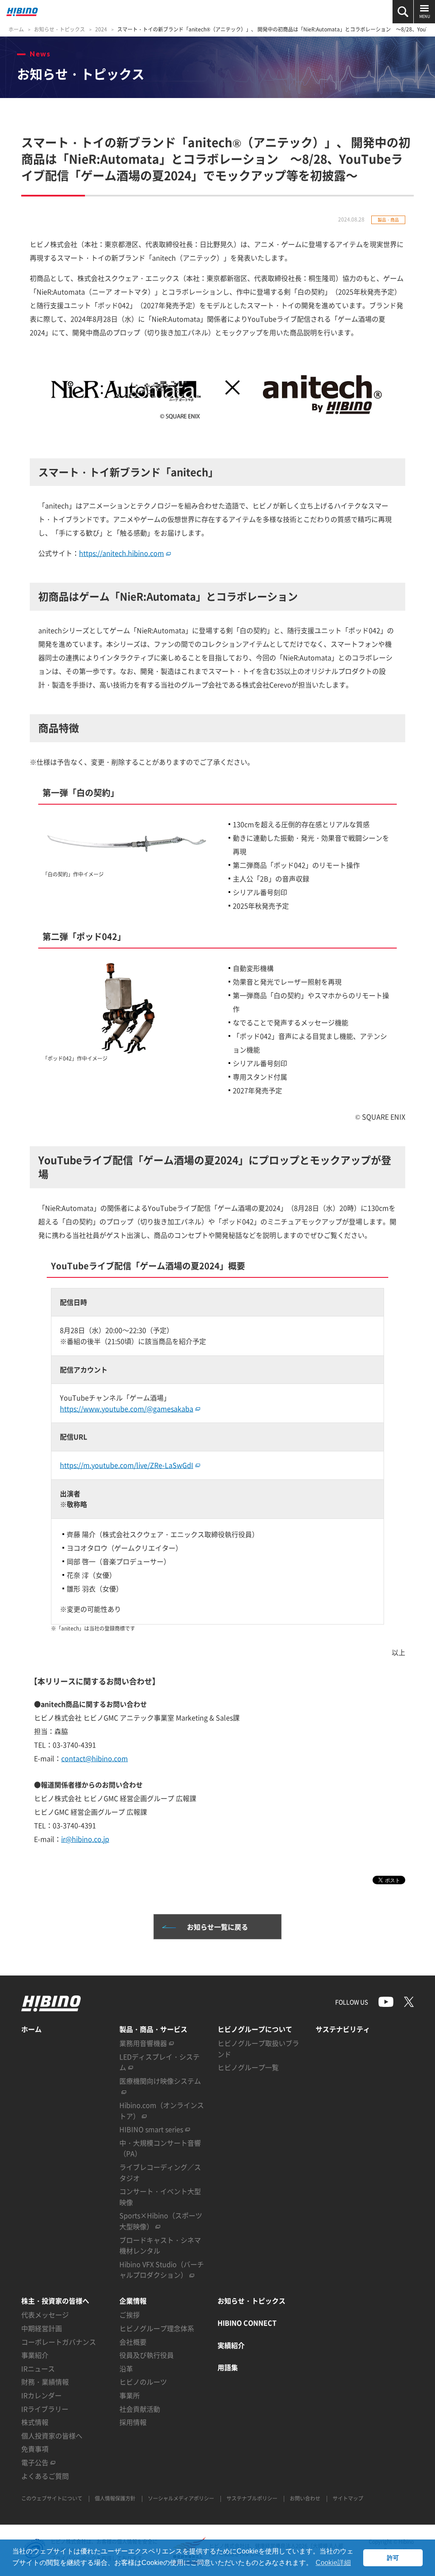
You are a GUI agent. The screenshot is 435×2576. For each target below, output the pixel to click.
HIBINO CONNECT (247, 2323)
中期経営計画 (42, 2328)
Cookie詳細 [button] (333, 2563)
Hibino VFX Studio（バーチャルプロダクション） (162, 2270)
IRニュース (38, 2368)
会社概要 (133, 2342)
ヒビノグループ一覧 (248, 2067)
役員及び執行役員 (147, 2355)
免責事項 (35, 2449)
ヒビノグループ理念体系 (157, 2328)
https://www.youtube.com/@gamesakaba (127, 1409)
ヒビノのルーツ (143, 2382)
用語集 (228, 2367)
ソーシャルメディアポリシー (181, 2498)
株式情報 (35, 2422)
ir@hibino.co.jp (85, 1839)
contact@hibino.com (95, 1758)
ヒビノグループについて (255, 2029)
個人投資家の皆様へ (52, 2436)
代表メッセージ (45, 2315)
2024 (101, 29)
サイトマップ (348, 2498)
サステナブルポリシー (252, 2498)
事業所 (130, 2395)
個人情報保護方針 (115, 2498)
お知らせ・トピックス (59, 29)
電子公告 (35, 2462)
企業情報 (133, 2301)
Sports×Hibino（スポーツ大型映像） (161, 2221)
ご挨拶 (130, 2315)
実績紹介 (231, 2345)
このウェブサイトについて (52, 2498)
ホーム (16, 29)
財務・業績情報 (45, 2382)
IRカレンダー (41, 2395)
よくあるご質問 (45, 2476)
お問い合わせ (305, 2498)
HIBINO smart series (151, 2129)
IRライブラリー (45, 2409)
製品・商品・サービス (153, 2029)
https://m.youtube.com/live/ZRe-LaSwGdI (127, 1465)
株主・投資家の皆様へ (55, 2301)
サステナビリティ (343, 2029)
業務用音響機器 (143, 2043)
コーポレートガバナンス (59, 2342)
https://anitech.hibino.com (121, 553)
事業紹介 (35, 2355)
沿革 (126, 2368)
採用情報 (133, 2422)
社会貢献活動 (140, 2409)
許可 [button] (393, 2558)
